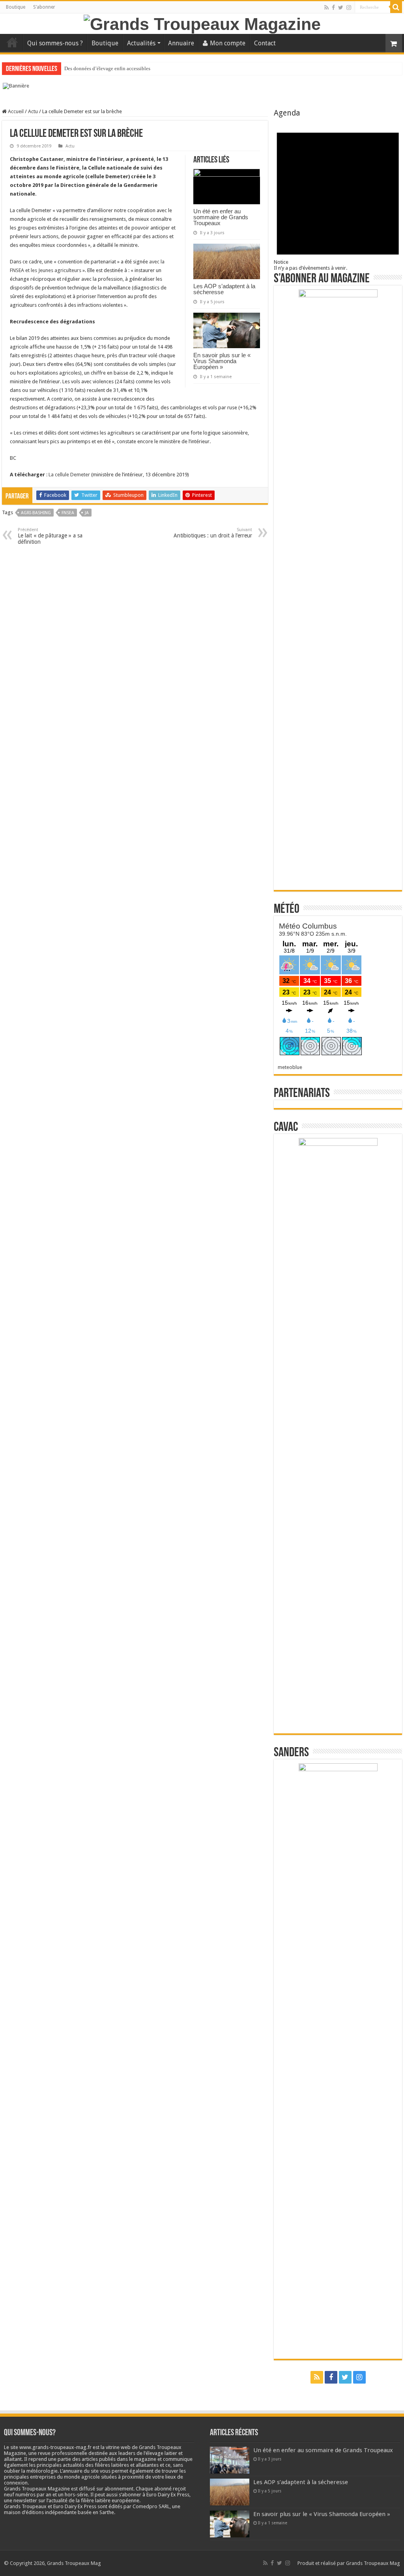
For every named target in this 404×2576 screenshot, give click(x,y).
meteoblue (290, 1067)
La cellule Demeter (69, 475)
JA (87, 513)
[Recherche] (396, 7)
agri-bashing (36, 513)
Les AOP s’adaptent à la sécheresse (224, 289)
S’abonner (44, 7)
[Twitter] (341, 7)
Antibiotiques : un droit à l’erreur (213, 533)
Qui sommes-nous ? (55, 43)
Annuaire (181, 43)
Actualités (141, 43)
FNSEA (68, 513)
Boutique (16, 7)
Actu (33, 111)
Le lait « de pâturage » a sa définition (50, 536)
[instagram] (349, 7)
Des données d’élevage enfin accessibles (107, 68)
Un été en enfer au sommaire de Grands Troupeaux (221, 217)
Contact (265, 43)
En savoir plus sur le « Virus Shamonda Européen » (222, 361)
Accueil (12, 42)
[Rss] (326, 7)
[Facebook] (333, 7)
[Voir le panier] (394, 43)
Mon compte (228, 43)
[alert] (338, 194)
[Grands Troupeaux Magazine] (202, 23)
